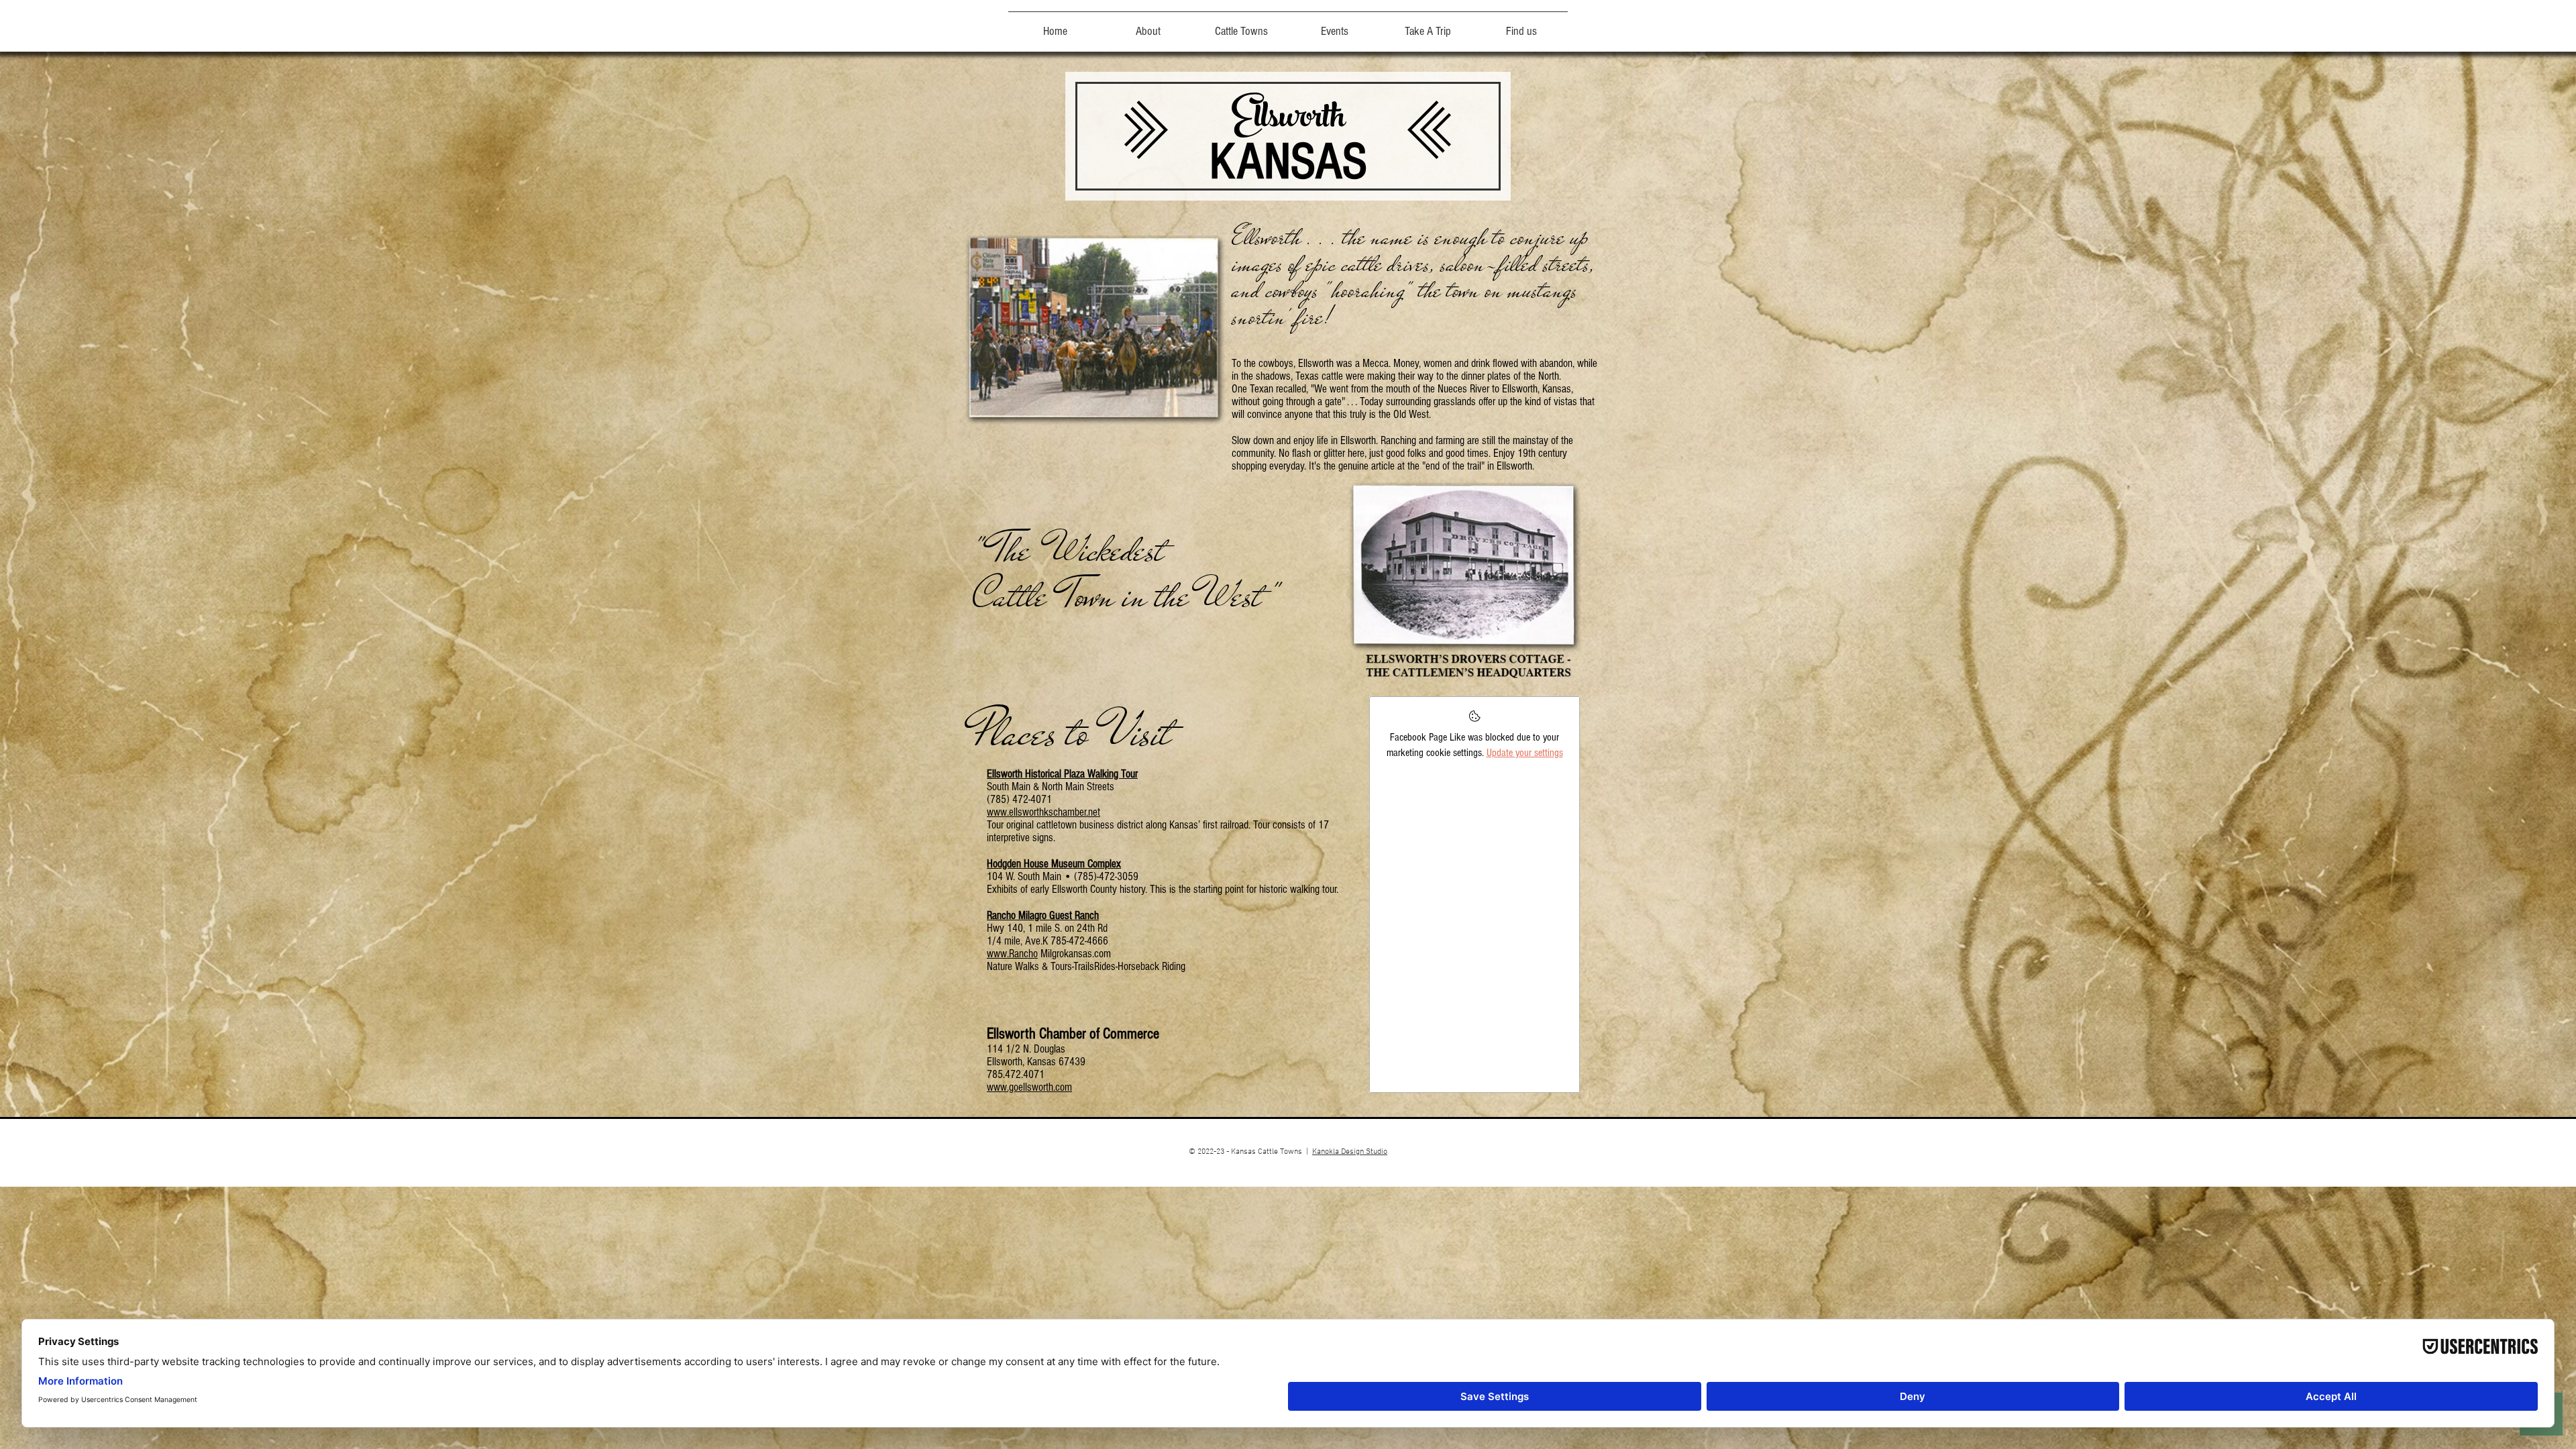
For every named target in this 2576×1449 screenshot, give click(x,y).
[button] (1241, 25)
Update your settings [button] (1525, 753)
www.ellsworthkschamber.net (1043, 812)
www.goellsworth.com (1029, 1087)
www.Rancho (1012, 954)
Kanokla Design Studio (1350, 1152)
